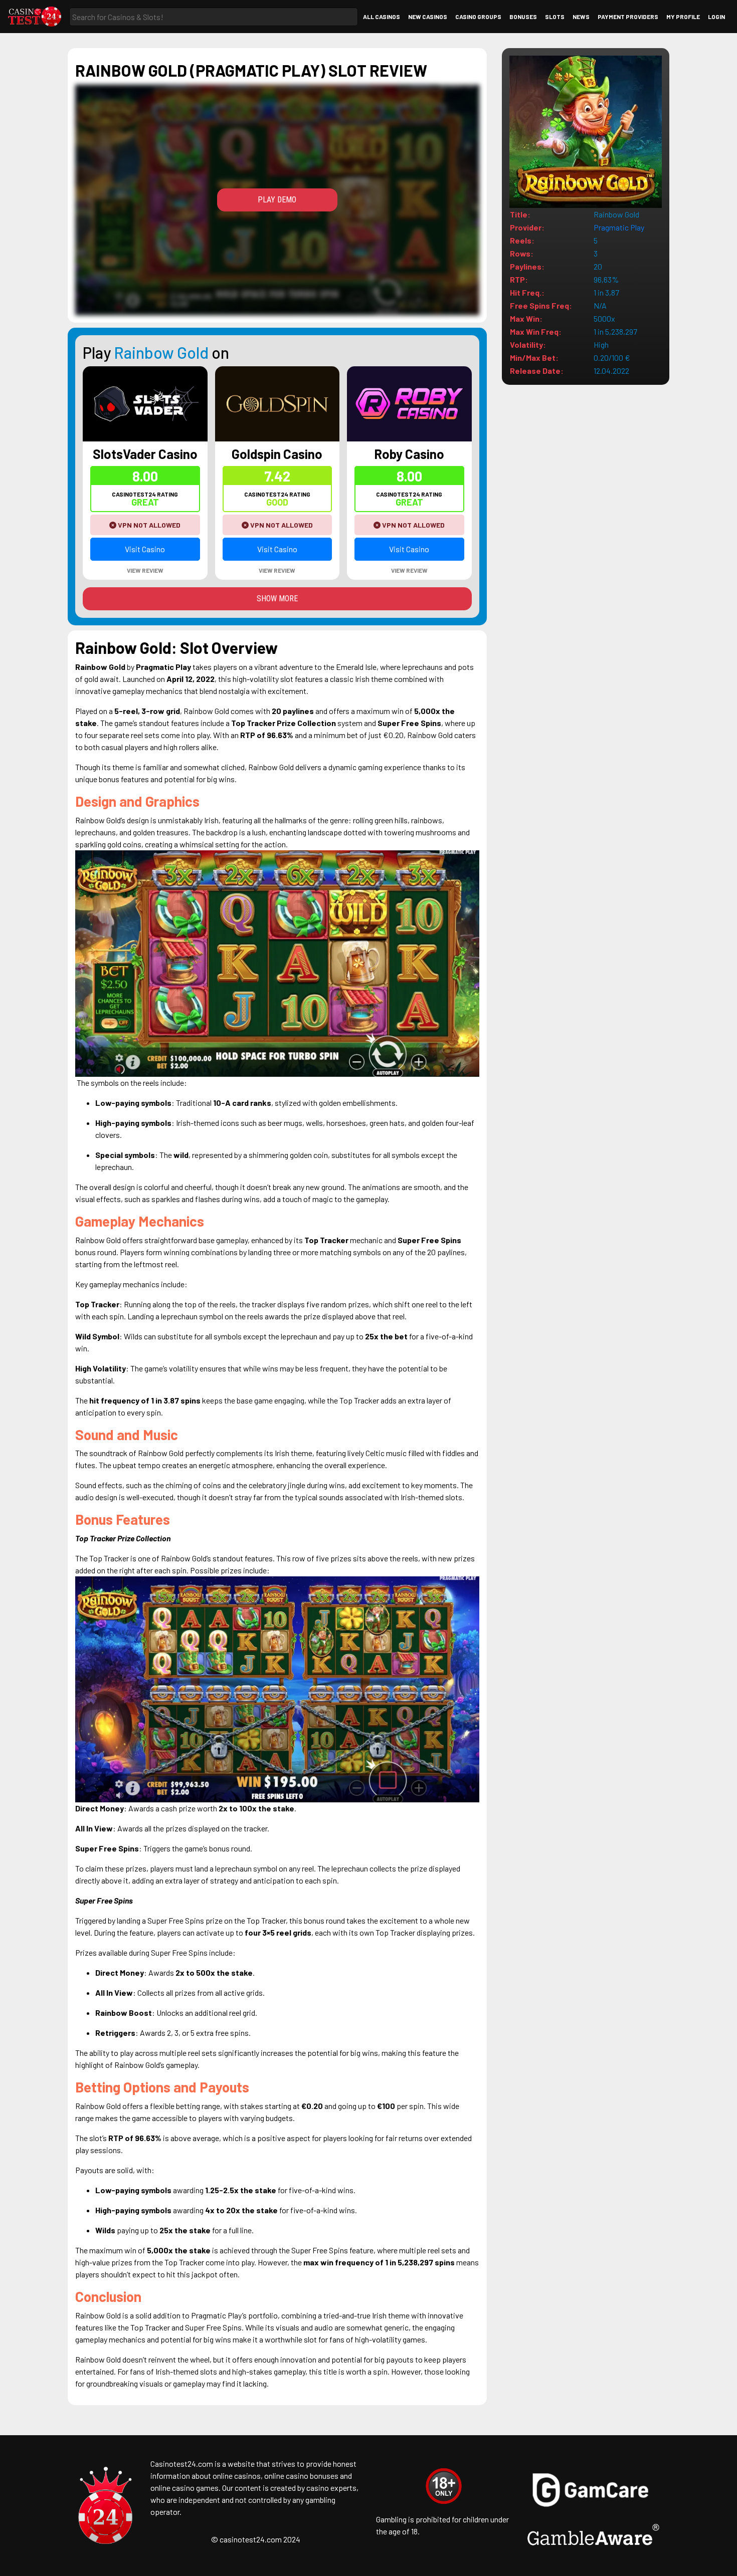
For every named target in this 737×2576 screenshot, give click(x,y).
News (581, 17)
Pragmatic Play (619, 227)
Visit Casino (145, 549)
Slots (555, 17)
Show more (277, 599)
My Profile (683, 17)
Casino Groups (478, 17)
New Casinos (428, 17)
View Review (145, 570)
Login (716, 17)
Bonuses (523, 17)
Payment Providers (628, 17)
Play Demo (277, 200)
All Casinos (382, 17)
